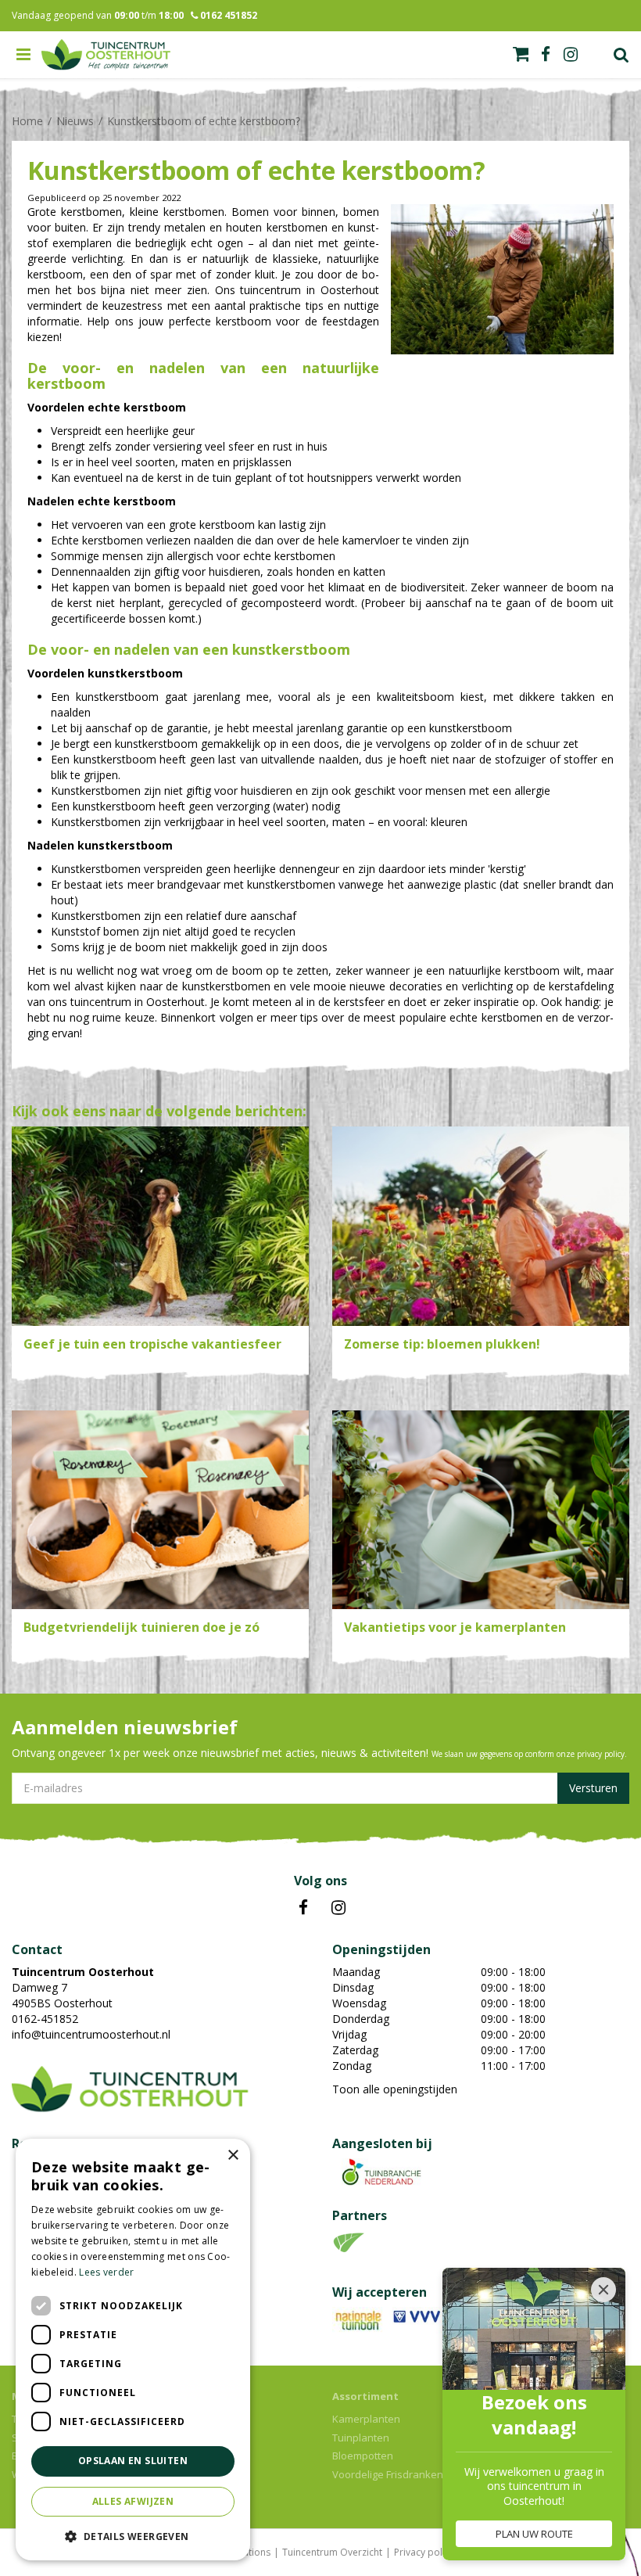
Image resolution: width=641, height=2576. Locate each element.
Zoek (621, 55)
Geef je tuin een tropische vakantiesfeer (152, 1344)
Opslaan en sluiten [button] (133, 2461)
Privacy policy (424, 2552)
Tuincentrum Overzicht (332, 2552)
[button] (133, 2536)
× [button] (233, 2156)
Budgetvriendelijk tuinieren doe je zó (141, 1627)
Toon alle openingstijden (395, 2089)
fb (546, 55)
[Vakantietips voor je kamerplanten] (481, 1510)
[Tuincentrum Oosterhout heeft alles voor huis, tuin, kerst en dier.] (106, 55)
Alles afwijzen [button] (133, 2501)
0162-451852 (45, 2019)
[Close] (603, 2290)
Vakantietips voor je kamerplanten (455, 1627)
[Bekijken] (521, 54)
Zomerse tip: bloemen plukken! (442, 1344)
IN (338, 1908)
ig (571, 55)
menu (23, 55)
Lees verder (106, 2272)
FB (303, 1908)
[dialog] (133, 2350)
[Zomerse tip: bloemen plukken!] (481, 1226)
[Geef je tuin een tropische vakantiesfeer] (160, 1226)
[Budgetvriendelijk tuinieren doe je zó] (160, 1510)
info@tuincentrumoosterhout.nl (91, 2034)
